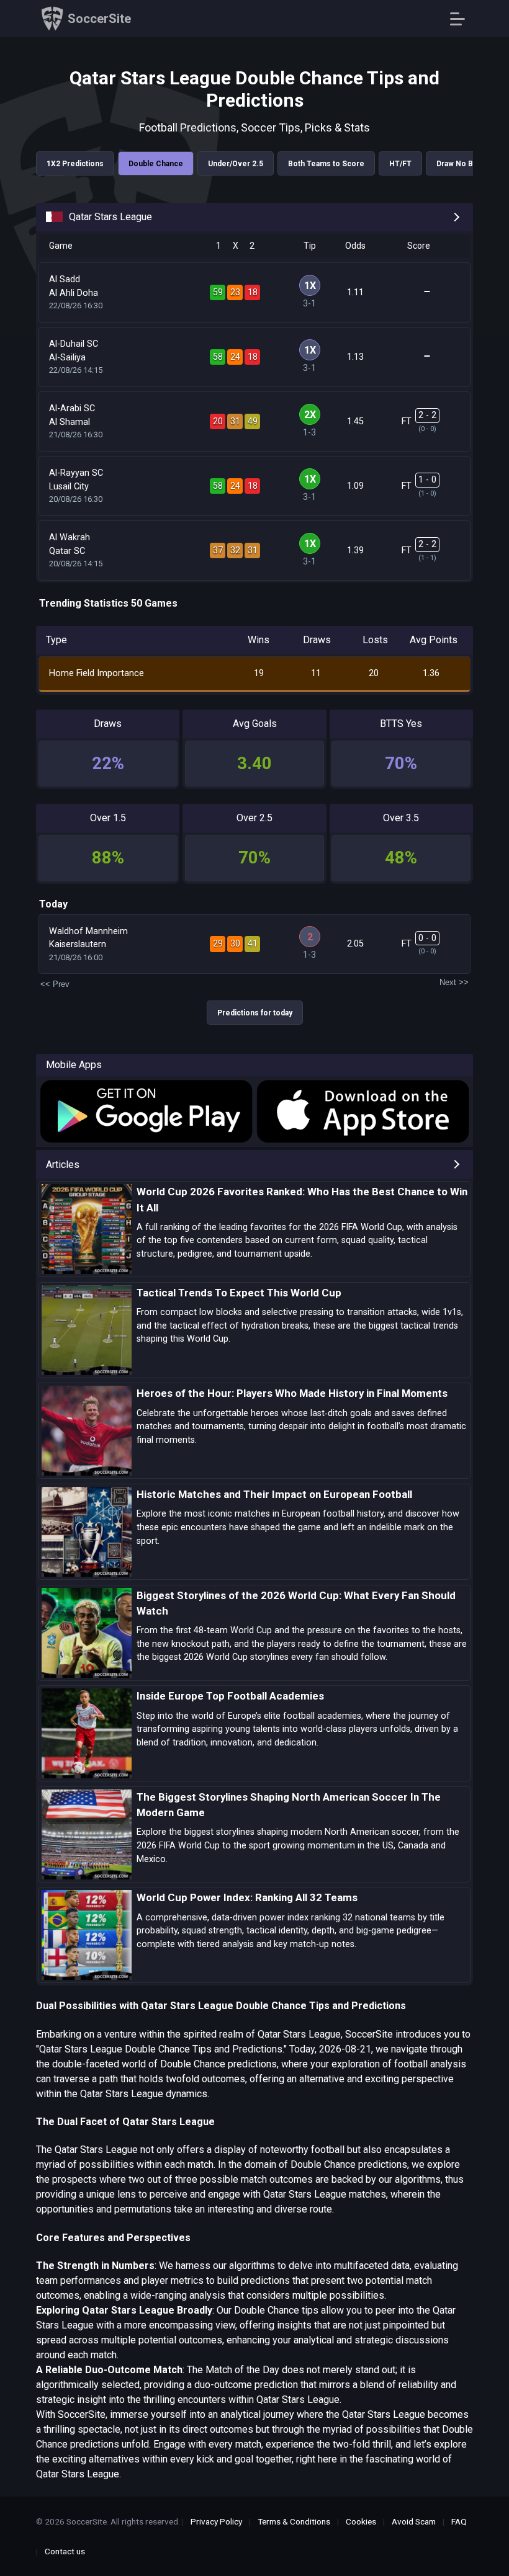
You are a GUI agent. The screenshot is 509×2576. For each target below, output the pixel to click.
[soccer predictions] (145, 1112)
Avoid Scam (414, 2521)
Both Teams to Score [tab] (326, 164)
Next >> (454, 982)
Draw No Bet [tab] (458, 164)
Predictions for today (255, 1013)
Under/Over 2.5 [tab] (236, 164)
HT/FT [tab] (400, 164)
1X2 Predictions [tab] (75, 164)
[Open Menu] (462, 19)
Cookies (361, 2521)
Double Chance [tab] (156, 164)
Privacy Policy (216, 2521)
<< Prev (55, 984)
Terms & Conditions (294, 2521)
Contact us (65, 2551)
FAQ (459, 2521)
